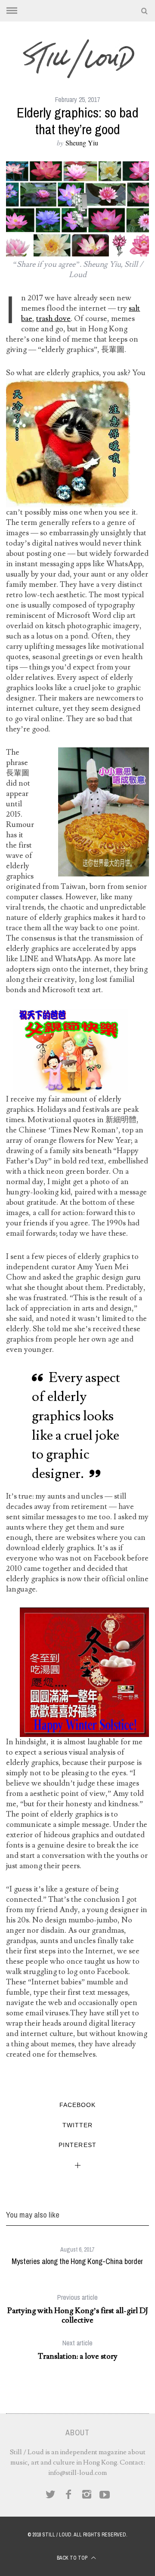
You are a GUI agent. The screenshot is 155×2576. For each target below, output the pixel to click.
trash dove (53, 319)
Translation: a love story (78, 2350)
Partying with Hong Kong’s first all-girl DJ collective (78, 2309)
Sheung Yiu (82, 143)
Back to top (73, 2558)
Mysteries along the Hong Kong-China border (77, 2261)
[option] (77, 2253)
